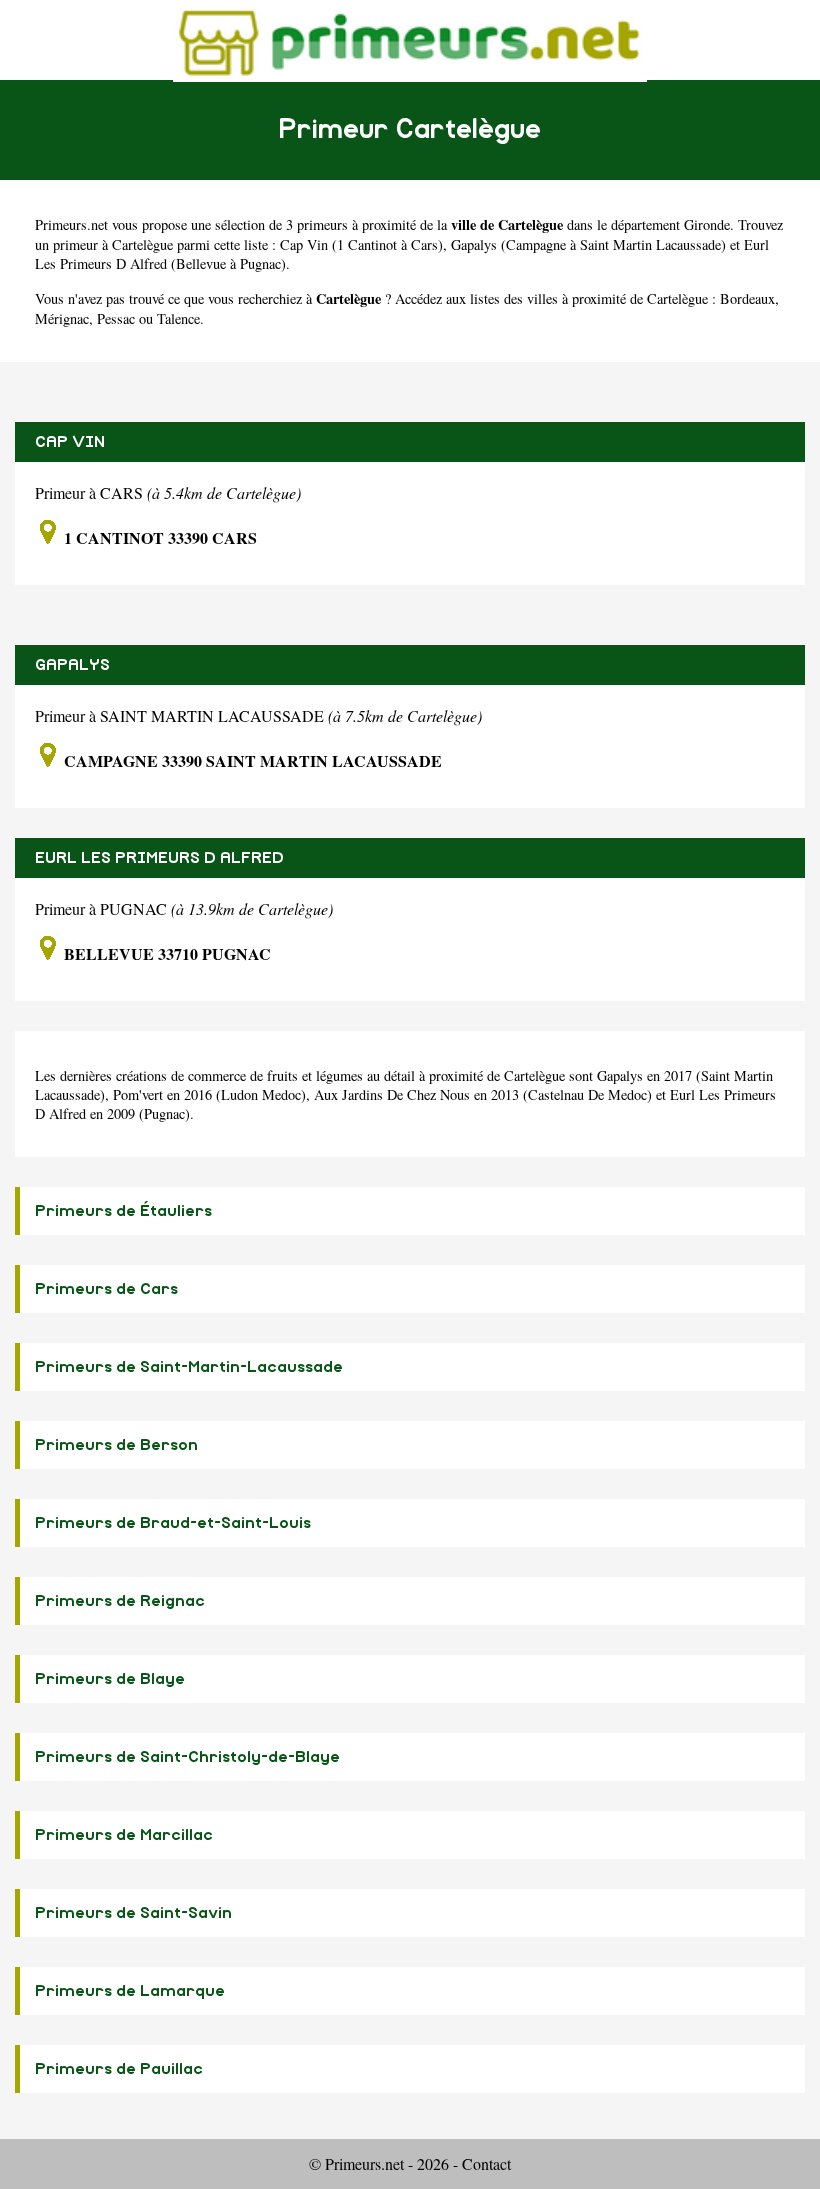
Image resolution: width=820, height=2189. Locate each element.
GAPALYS (72, 665)
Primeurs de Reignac (120, 1601)
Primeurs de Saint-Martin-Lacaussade (189, 1367)
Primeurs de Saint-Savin (133, 1913)
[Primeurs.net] (410, 39)
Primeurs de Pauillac (119, 2069)
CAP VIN (70, 442)
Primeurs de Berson (116, 1445)
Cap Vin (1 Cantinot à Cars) (361, 244)
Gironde (707, 224)
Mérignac (62, 318)
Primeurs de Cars (106, 1289)
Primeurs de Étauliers (123, 1211)
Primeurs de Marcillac (124, 1835)
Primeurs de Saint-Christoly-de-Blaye (187, 1757)
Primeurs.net (71, 224)
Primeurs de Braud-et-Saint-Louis (173, 1523)
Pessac (116, 318)
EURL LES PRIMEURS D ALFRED (159, 858)
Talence (178, 318)
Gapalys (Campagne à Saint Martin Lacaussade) (588, 244)
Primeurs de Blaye (110, 1679)
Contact (486, 2163)
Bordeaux (747, 298)
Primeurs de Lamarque (130, 1991)
